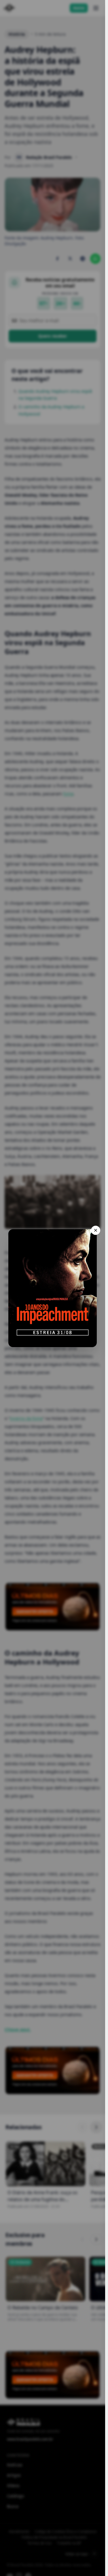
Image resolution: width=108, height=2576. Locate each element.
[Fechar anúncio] (96, 1230)
